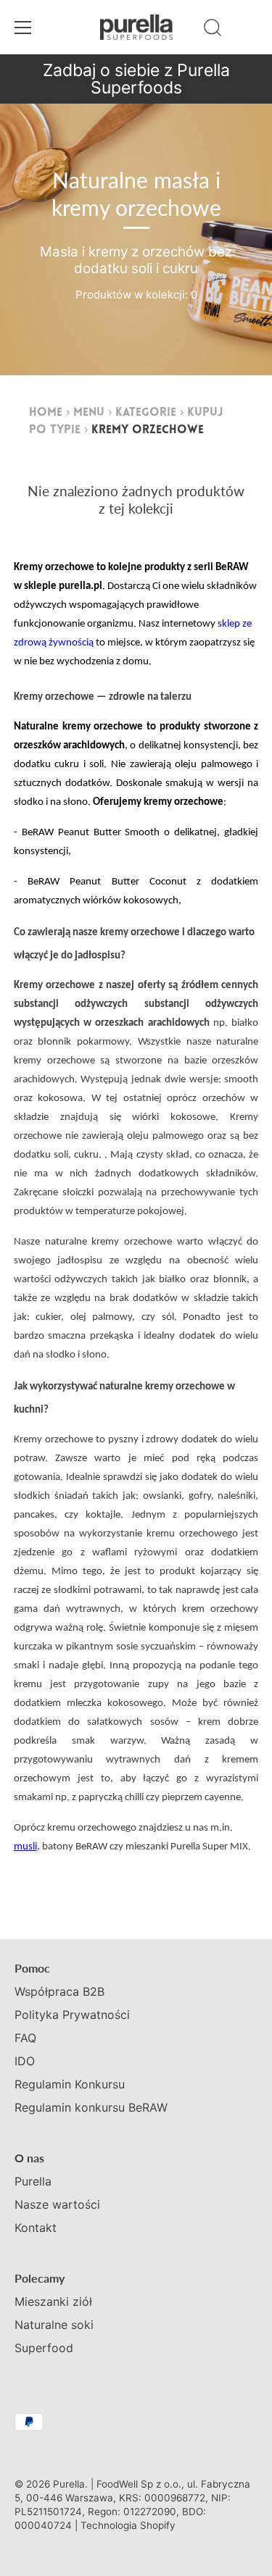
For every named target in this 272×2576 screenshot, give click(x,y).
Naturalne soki (54, 2325)
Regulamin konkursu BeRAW (91, 2107)
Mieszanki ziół (53, 2301)
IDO (25, 2061)
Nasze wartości (57, 2204)
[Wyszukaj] (213, 30)
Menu (89, 413)
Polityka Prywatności (72, 2015)
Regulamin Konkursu (70, 2084)
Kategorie (146, 413)
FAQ (25, 2038)
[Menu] (23, 28)
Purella (33, 2181)
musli (25, 1847)
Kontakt (36, 2228)
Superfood (44, 2348)
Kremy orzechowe (148, 430)
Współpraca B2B (59, 1991)
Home (46, 413)
